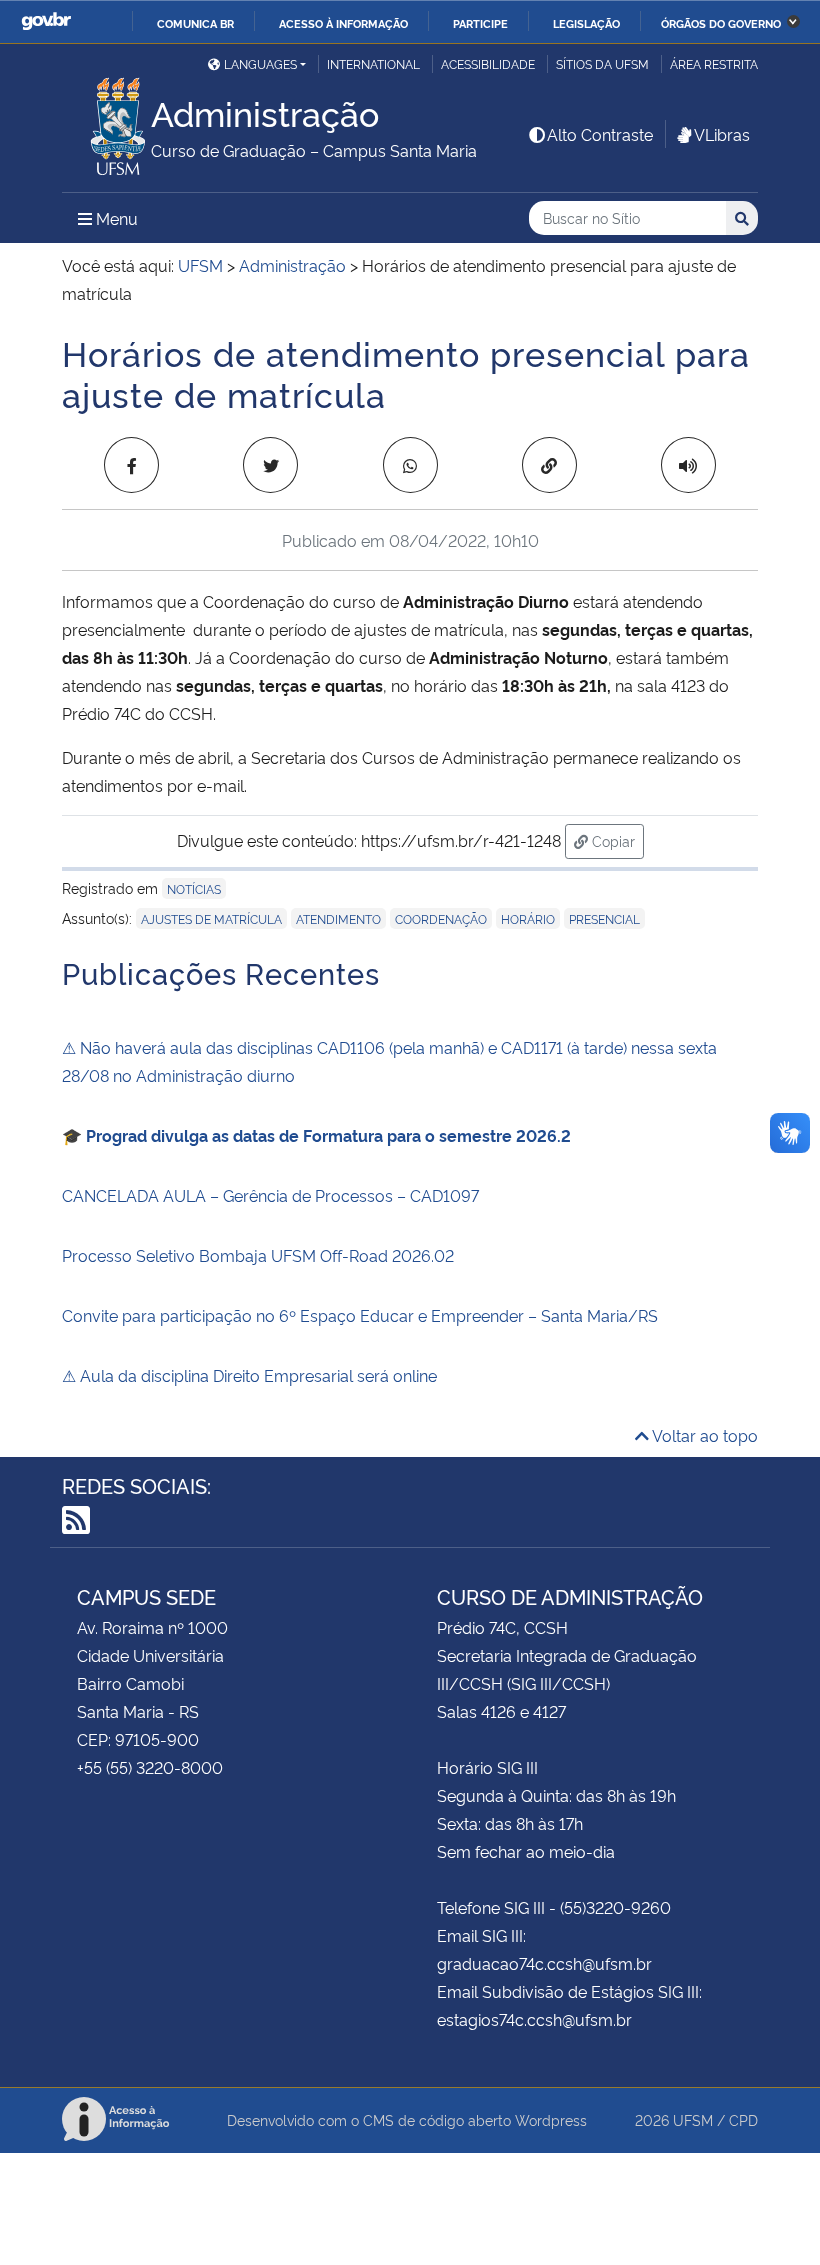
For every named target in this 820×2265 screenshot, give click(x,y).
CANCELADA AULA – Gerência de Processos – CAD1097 (270, 1195)
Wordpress (551, 2119)
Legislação (586, 23)
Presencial (604, 918)
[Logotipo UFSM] (106, 121)
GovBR (46, 21)
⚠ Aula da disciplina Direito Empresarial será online (249, 1375)
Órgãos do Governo (721, 23)
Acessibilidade (488, 63)
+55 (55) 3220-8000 (150, 1767)
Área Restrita (714, 63)
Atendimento (338, 918)
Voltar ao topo (703, 1435)
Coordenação (441, 918)
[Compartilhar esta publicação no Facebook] (131, 465)
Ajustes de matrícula (211, 918)
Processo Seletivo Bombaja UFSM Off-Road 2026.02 (258, 1255)
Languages (260, 63)
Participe (480, 23)
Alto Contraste (600, 134)
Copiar (616, 840)
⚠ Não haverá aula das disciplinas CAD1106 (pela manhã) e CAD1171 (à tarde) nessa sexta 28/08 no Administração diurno (389, 1061)
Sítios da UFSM (602, 63)
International (373, 63)
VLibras (722, 134)
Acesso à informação (343, 23)
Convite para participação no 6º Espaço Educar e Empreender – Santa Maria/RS (360, 1315)
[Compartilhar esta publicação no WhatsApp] (410, 465)
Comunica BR (195, 23)
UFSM (693, 2119)
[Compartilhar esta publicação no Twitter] (270, 465)
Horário (528, 918)
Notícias (194, 888)
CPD (743, 2119)
